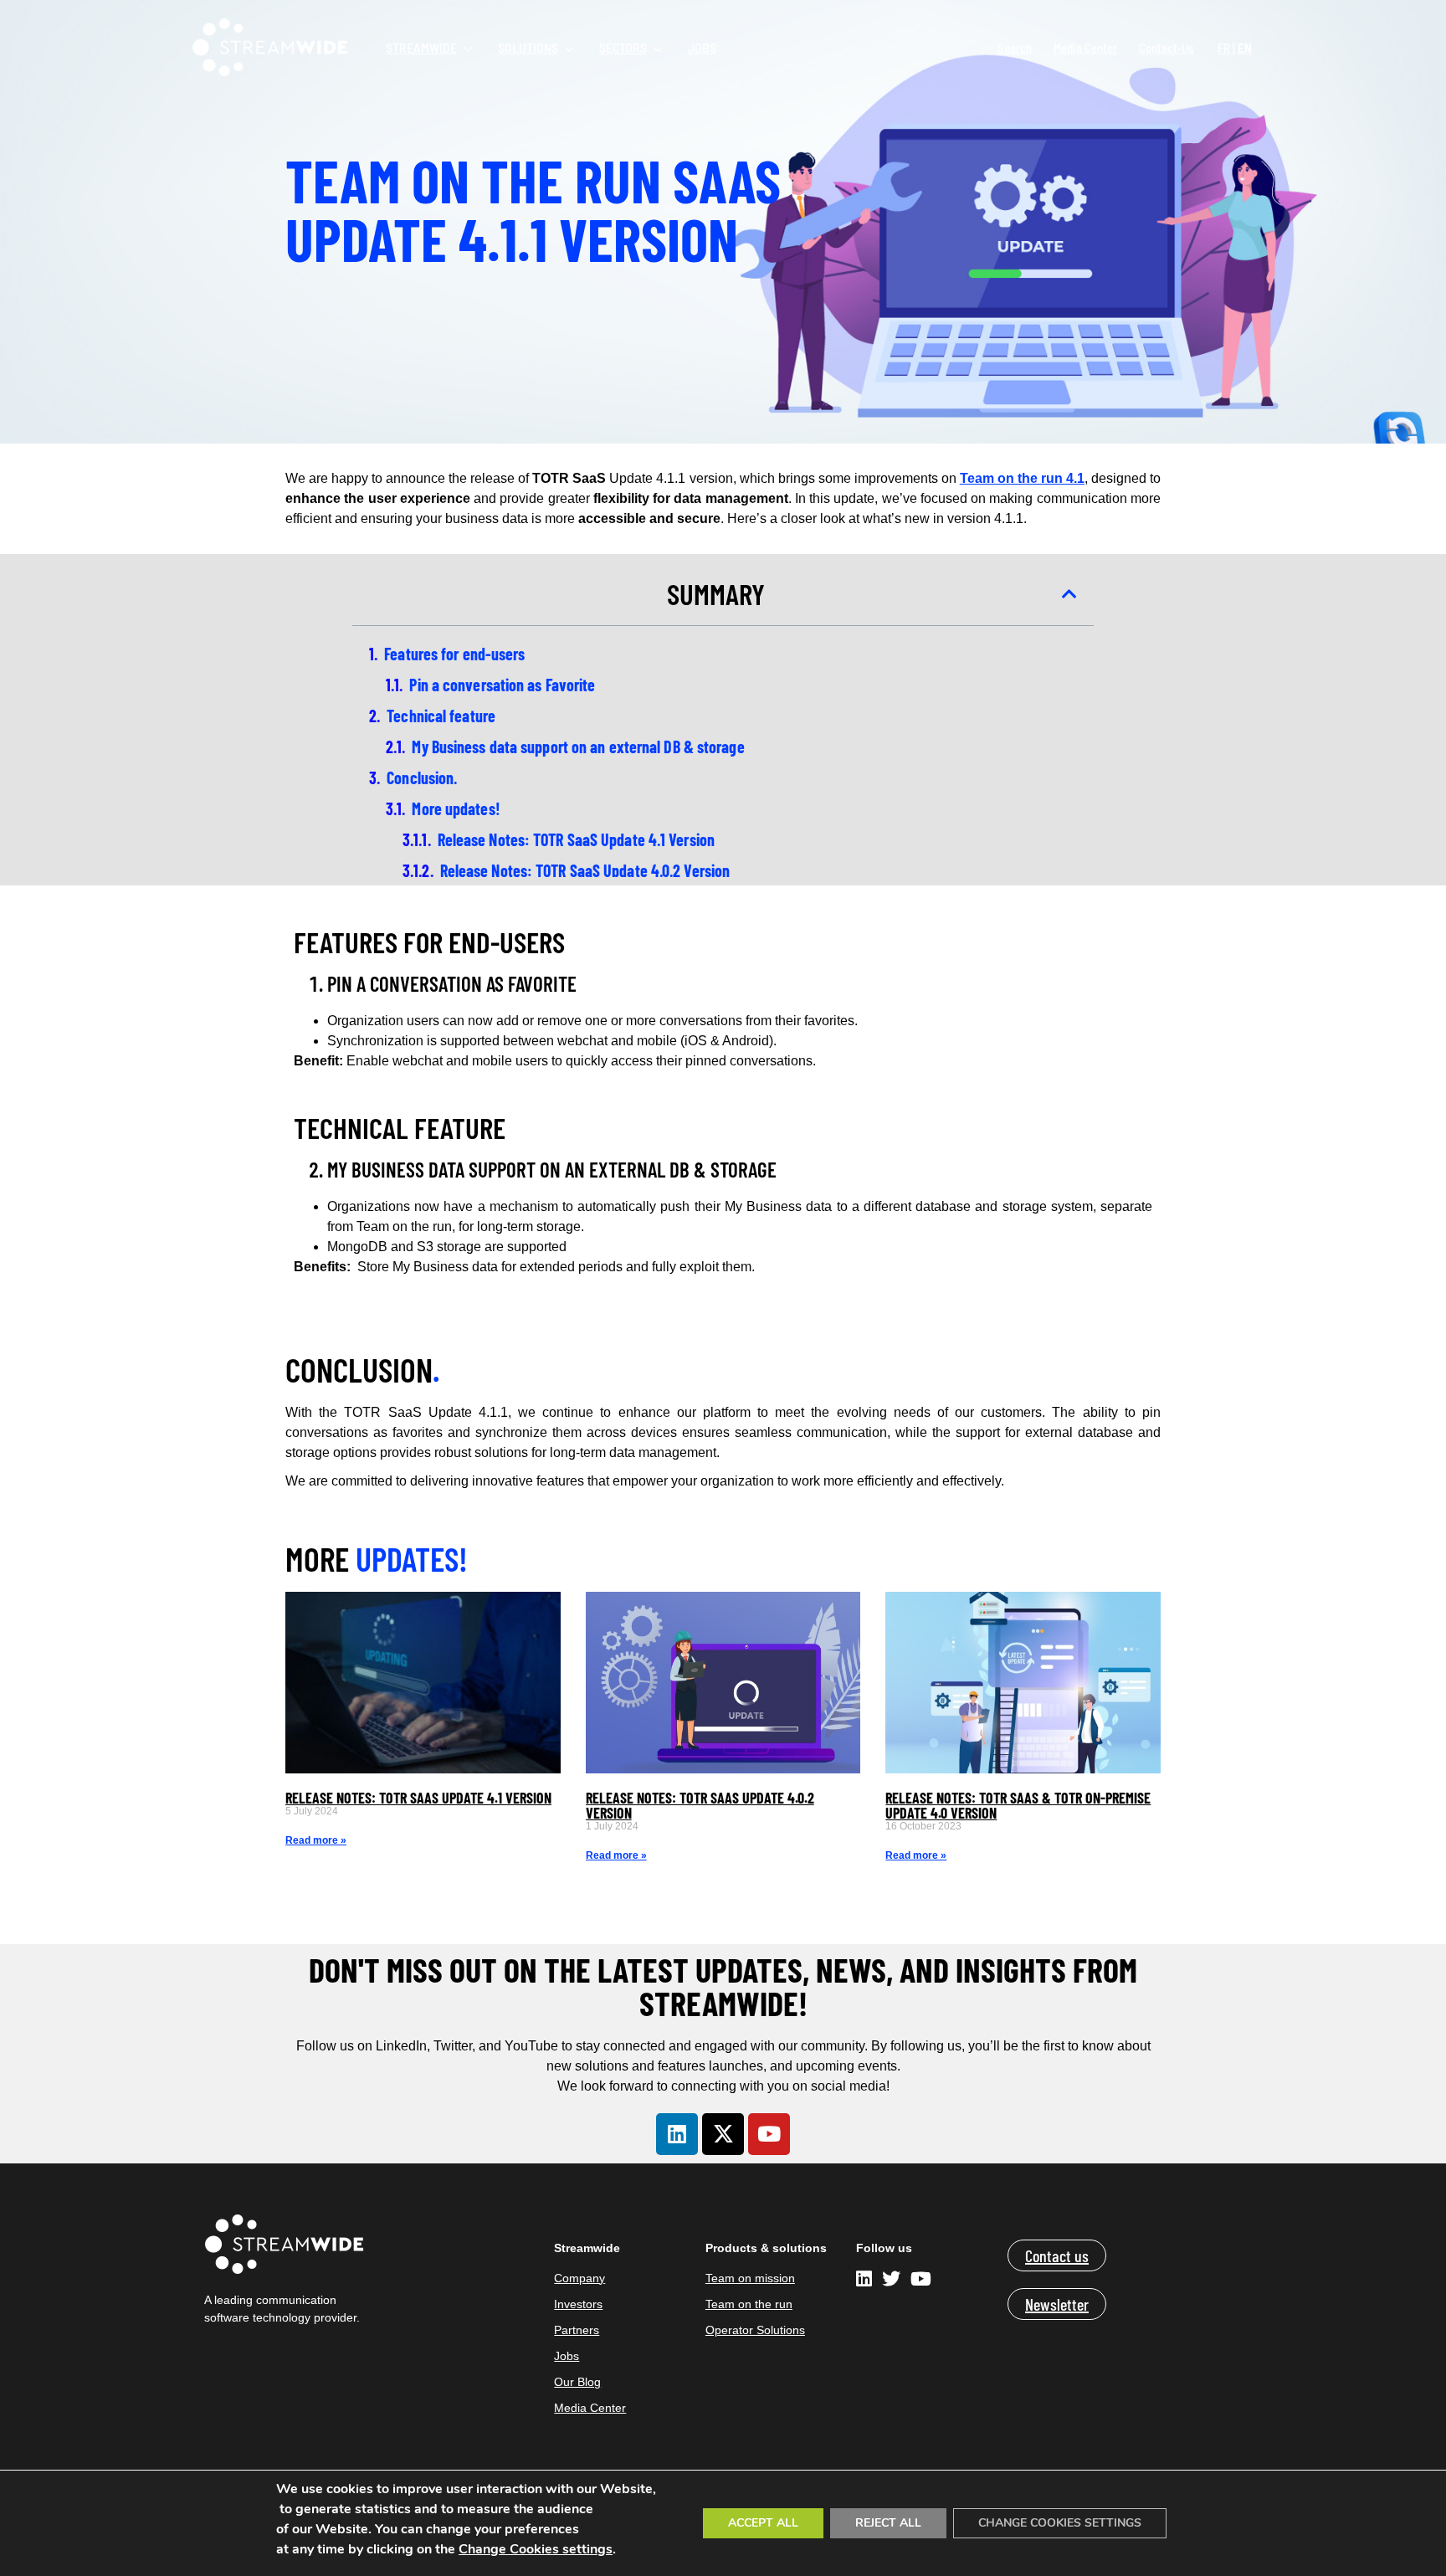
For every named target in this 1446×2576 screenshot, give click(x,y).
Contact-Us (1167, 48)
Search (1015, 48)
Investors (578, 2304)
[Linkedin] (677, 2134)
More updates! (457, 808)
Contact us (1057, 2255)
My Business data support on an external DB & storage (578, 747)
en (1245, 48)
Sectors (623, 47)
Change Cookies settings (536, 2549)
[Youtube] (769, 2134)
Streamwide (421, 47)
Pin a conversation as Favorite (502, 685)
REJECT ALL (888, 2523)
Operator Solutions (755, 2330)
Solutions (528, 47)
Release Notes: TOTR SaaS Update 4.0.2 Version (585, 870)
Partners (577, 2330)
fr (1224, 48)
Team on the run (749, 2304)
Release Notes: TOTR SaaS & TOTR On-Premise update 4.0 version (1018, 1805)
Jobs (702, 47)
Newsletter (1057, 2304)
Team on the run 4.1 (1022, 478)
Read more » (316, 1840)
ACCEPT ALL (763, 2523)
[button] (1069, 594)
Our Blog (577, 2382)
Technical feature (441, 716)
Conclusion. (422, 777)
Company (579, 2278)
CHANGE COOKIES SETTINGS (1060, 2523)
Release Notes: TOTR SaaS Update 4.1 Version (576, 839)
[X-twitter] (723, 2134)
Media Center (1085, 48)
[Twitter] (891, 2281)
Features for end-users (454, 654)
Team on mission (750, 2278)
